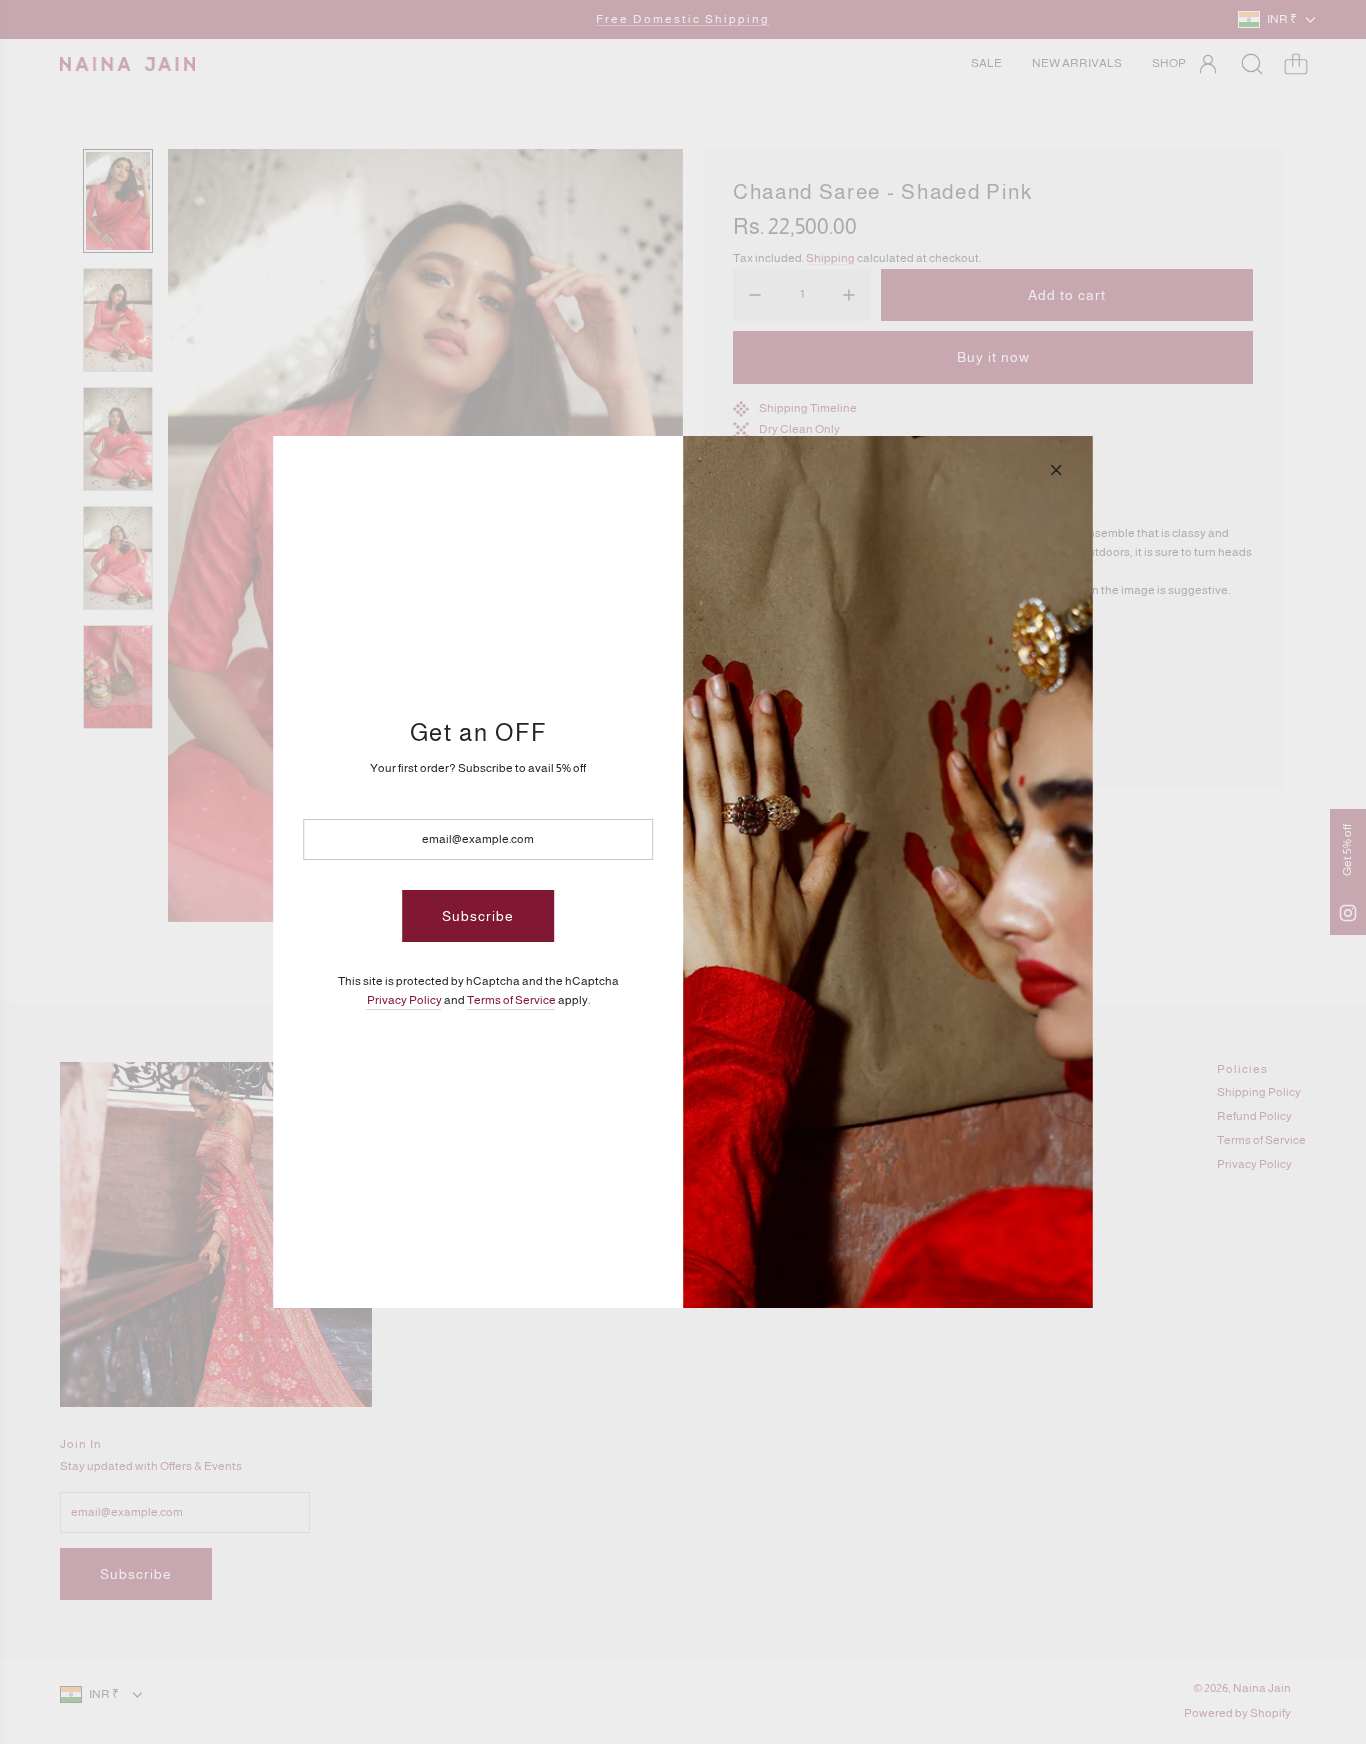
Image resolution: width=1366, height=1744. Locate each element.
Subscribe (478, 916)
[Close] (1056, 470)
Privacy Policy (404, 1000)
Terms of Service (511, 1000)
